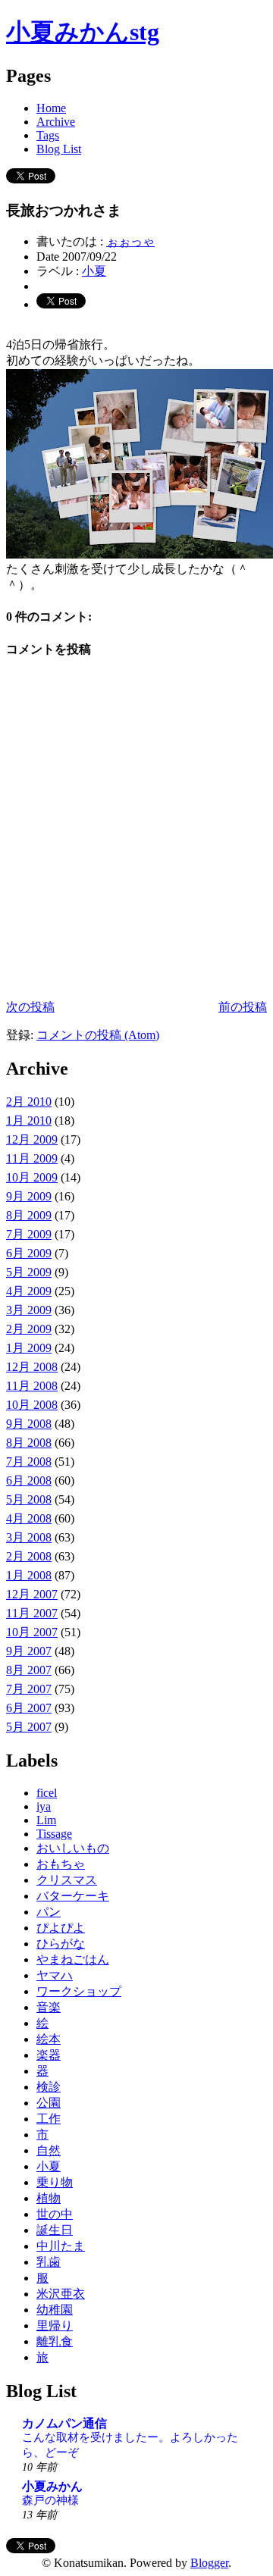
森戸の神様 (50, 2500)
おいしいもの (73, 1848)
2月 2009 (29, 1329)
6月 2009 (29, 1253)
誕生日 (55, 2230)
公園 (49, 2103)
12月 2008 (32, 1367)
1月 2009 (29, 1348)
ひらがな (61, 1944)
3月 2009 (29, 1310)
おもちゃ (61, 1864)
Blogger (209, 2563)
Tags (48, 135)
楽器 (49, 2055)
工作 (49, 2119)
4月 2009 (29, 1291)
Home (51, 108)
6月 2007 (29, 1708)
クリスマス (67, 1880)
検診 (49, 2087)
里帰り (55, 2326)
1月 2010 (29, 1121)
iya (44, 1806)
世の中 (55, 2214)
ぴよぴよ (61, 1928)
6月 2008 (29, 1480)
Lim (46, 1820)
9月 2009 (29, 1196)
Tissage (54, 1834)
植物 (49, 2198)
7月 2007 (29, 1689)
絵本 (49, 2039)
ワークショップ (79, 1991)
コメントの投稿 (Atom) (98, 1035)
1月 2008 (29, 1575)
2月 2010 (29, 1102)
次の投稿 (30, 1007)
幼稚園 (55, 2310)
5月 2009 (29, 1272)
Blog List (59, 149)
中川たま (61, 2246)
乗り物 (55, 2182)
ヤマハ (55, 1975)
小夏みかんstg (83, 32)
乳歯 (49, 2262)
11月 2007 (32, 1613)
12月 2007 (32, 1594)
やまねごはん (73, 1959)
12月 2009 (32, 1139)
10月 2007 (32, 1632)
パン (49, 1912)
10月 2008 (32, 1405)
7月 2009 (29, 1234)
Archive (56, 122)
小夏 (94, 271)
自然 (49, 2150)
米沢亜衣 (61, 2294)
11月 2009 (32, 1158)
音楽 (49, 2007)
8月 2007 (29, 1670)
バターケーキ (73, 1896)
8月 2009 (29, 1215)
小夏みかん (52, 2486)
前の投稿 (243, 1007)
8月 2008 (29, 1443)
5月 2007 (29, 1727)
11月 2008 (32, 1386)
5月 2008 (29, 1499)
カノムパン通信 (64, 2423)
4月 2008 (29, 1518)
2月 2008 (29, 1556)
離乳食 (55, 2341)
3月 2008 (29, 1537)
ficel (47, 1793)
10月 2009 (32, 1177)
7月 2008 (29, 1462)
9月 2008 (29, 1424)
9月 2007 (29, 1651)
